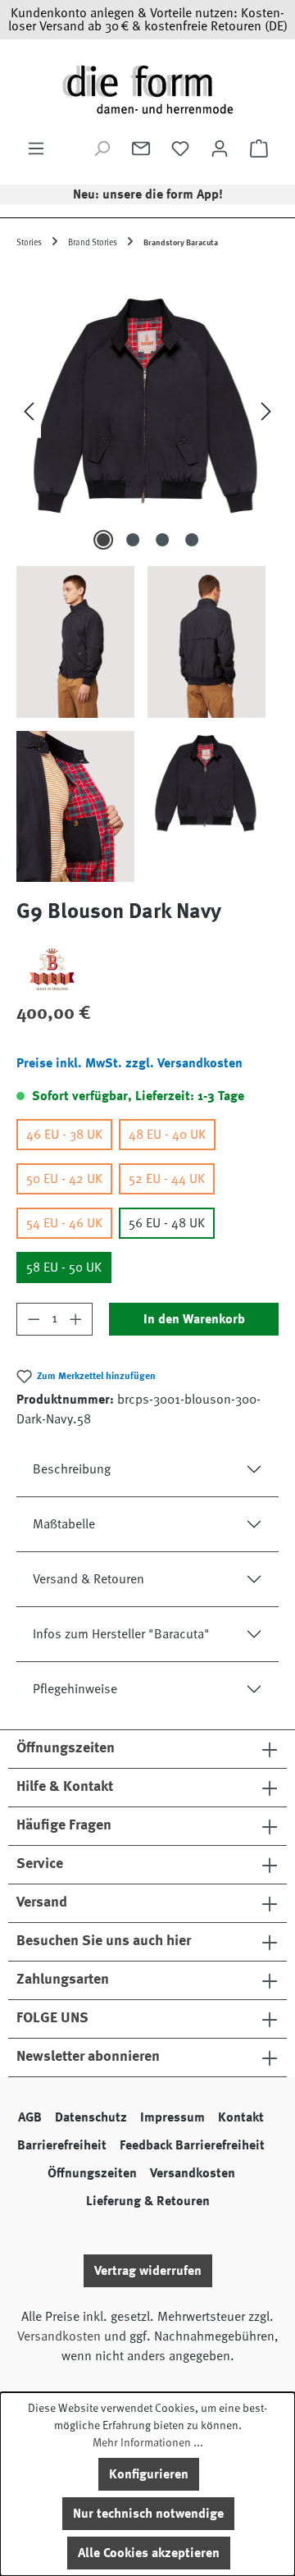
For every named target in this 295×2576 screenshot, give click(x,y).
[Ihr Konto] (220, 148)
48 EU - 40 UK (167, 1135)
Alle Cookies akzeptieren (149, 2553)
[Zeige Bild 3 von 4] (162, 540)
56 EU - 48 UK (167, 1223)
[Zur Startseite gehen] (147, 89)
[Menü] (36, 148)
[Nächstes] (266, 411)
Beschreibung (72, 1469)
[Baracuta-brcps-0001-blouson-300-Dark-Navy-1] (147, 411)
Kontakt (241, 2117)
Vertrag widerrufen (148, 2271)
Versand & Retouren (88, 1579)
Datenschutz (91, 2117)
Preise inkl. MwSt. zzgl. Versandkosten (129, 1063)
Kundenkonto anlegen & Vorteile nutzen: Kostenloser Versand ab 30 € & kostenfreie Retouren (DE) (148, 20)
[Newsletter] (141, 148)
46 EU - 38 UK (64, 1135)
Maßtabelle (64, 1524)
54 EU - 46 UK (64, 1223)
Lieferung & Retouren (148, 2201)
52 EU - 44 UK (167, 1179)
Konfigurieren (149, 2474)
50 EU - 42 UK (64, 1179)
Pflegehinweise (75, 1689)
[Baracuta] (147, 970)
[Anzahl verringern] (34, 1319)
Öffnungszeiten (92, 2173)
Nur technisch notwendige (148, 2514)
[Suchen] (102, 148)
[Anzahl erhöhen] (76, 1319)
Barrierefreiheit (62, 2145)
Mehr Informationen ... (148, 2442)
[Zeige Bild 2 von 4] (133, 540)
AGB (30, 2117)
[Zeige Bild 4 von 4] (192, 540)
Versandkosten (193, 2173)
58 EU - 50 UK (64, 1267)
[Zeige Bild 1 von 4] (103, 540)
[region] (147, 575)
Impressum (172, 2117)
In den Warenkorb (194, 1319)
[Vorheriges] (29, 411)
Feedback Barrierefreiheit (192, 2145)
